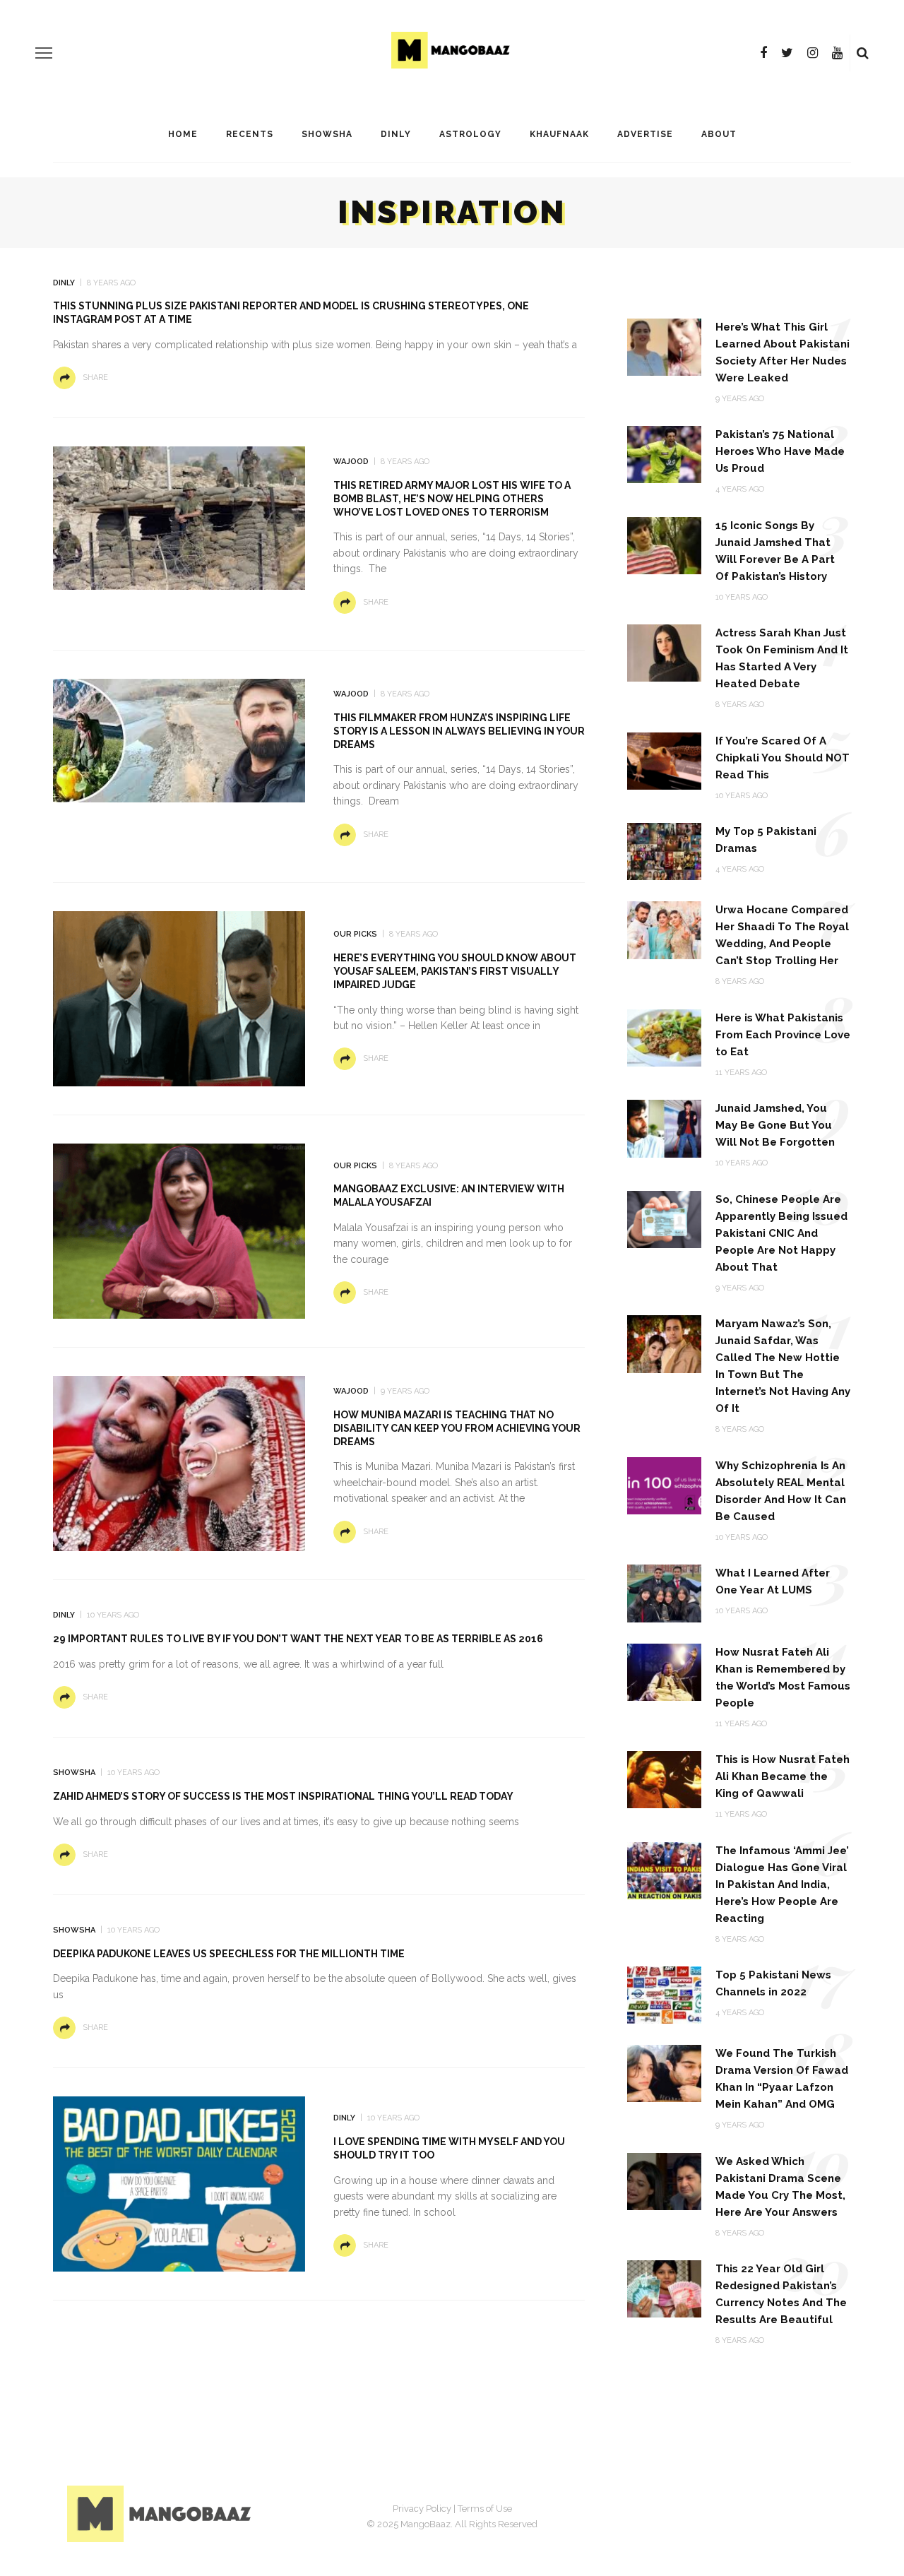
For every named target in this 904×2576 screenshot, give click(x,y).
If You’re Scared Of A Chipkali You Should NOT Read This (783, 758)
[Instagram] (813, 53)
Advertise (645, 134)
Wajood (351, 462)
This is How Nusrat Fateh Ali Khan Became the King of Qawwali (783, 1776)
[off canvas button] (44, 53)
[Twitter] (787, 53)
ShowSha (327, 134)
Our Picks (355, 934)
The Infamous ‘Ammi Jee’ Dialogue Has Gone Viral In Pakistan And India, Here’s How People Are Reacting (782, 1884)
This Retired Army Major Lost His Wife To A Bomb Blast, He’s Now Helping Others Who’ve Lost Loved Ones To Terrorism (452, 499)
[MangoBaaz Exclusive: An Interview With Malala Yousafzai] (179, 1230)
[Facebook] (763, 53)
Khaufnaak (559, 134)
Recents (250, 134)
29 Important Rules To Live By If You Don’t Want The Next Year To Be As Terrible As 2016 (298, 1639)
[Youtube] (837, 53)
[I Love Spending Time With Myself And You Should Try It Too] (179, 2183)
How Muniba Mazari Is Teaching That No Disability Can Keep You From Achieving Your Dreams (457, 1428)
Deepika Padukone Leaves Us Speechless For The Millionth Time (229, 1954)
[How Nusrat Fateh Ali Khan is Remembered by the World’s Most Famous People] (664, 1671)
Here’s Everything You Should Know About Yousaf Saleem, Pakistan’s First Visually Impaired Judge (455, 971)
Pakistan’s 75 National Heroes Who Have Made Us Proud (780, 451)
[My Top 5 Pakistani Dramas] (664, 851)
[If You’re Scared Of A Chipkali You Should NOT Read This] (664, 760)
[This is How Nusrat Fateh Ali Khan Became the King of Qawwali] (664, 1779)
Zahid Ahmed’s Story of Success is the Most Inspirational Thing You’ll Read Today (283, 1796)
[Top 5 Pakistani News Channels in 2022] (664, 1994)
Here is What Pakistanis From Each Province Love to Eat (783, 1035)
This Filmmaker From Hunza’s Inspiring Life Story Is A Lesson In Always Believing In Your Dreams (459, 731)
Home (183, 134)
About (719, 134)
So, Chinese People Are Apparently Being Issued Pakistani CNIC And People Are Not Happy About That (781, 1233)
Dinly (396, 134)
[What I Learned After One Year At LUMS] (664, 1592)
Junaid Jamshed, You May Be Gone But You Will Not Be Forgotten (775, 1125)
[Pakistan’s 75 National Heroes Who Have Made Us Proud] (664, 454)
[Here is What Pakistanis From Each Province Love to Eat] (664, 1037)
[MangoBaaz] (161, 2513)
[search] (863, 53)
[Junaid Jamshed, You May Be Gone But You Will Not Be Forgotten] (664, 1128)
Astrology (470, 134)
